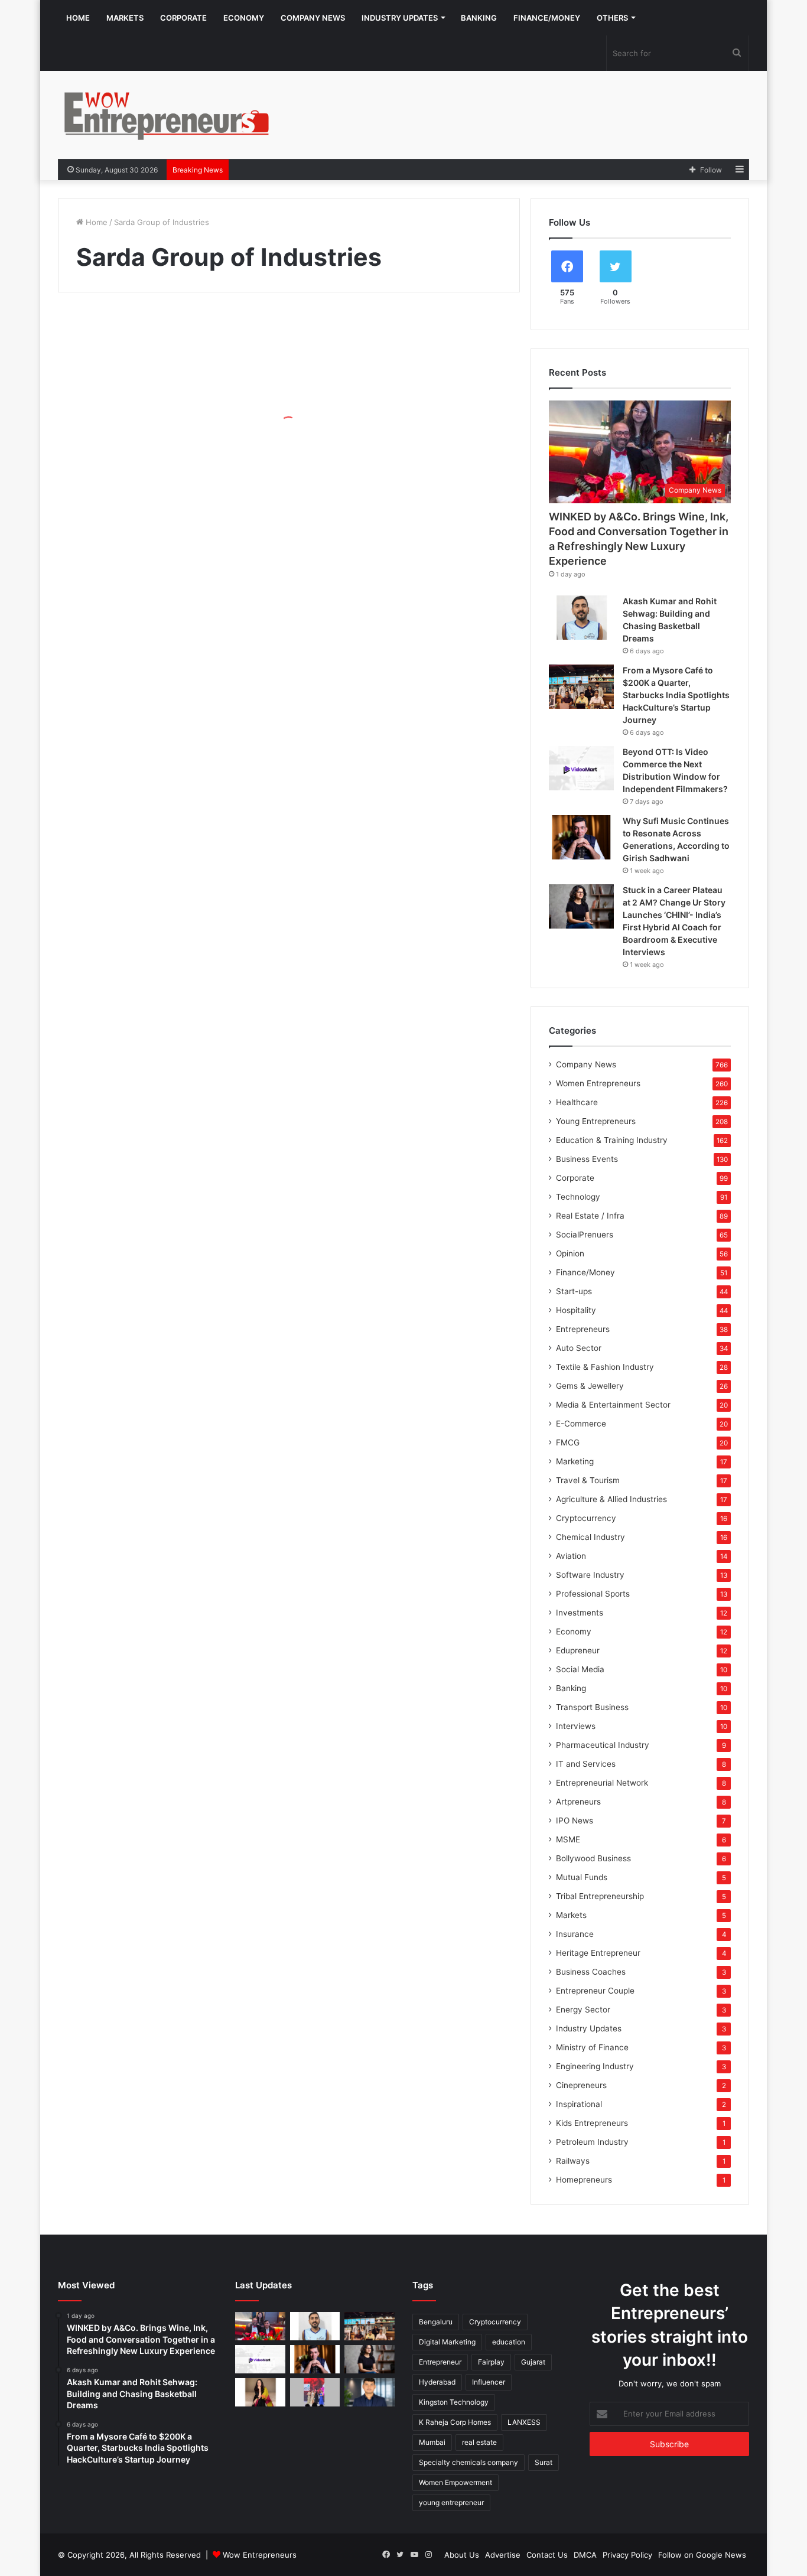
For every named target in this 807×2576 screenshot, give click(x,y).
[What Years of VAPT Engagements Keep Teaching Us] (370, 2392)
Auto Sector (579, 1348)
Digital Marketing (447, 2342)
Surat (544, 2462)
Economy (244, 18)
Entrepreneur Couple (595, 1991)
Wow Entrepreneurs (260, 2555)
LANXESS (524, 2422)
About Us (462, 2555)
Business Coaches (591, 1972)
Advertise (503, 2555)
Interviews (576, 1726)
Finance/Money (547, 18)
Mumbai (432, 2442)
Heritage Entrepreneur (598, 1953)
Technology (578, 1197)
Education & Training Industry (612, 1140)
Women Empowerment (455, 2482)
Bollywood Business (593, 1858)
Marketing (575, 1461)
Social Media (580, 1669)
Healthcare (577, 1102)
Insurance (575, 1934)
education (509, 2342)
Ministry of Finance (592, 2047)
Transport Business (592, 1707)
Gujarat (533, 2362)
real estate (479, 2442)
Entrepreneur (440, 2362)
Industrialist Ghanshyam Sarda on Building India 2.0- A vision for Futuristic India (170, 449)
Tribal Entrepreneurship (600, 1896)
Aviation (571, 1556)
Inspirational (579, 2104)
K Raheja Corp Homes (455, 2422)
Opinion (570, 1253)
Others (612, 18)
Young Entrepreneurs (596, 1121)
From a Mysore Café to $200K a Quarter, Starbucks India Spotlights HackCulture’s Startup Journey (676, 695)
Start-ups (574, 1291)
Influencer (489, 2382)
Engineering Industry (595, 2066)
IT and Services (586, 1764)
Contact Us (547, 2555)
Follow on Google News (702, 2555)
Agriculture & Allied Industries (611, 1499)
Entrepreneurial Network (602, 1783)
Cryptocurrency (586, 1518)
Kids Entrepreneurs (592, 2123)
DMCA (585, 2555)
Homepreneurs (584, 2180)
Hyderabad (437, 2382)
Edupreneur (578, 1650)
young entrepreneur (451, 2502)
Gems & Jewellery (590, 1386)
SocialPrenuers (585, 1235)
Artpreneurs (578, 1802)
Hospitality (576, 1310)
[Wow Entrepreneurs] (167, 115)
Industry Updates (400, 18)
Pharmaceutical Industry (603, 1745)
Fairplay (491, 2362)
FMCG (568, 1442)
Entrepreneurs (583, 1329)
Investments (580, 1613)
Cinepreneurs (581, 2085)
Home (78, 18)
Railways (573, 2161)
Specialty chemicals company (468, 2462)
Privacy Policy (627, 2555)
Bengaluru (436, 2322)
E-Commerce (581, 1424)
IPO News (575, 1821)
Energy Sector (583, 2010)
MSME (568, 1839)
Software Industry (590, 1575)
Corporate (183, 18)
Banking (479, 18)
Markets (125, 18)
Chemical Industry (590, 1537)
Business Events (587, 1159)
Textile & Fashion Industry (605, 1367)
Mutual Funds (582, 1877)
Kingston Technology (454, 2402)
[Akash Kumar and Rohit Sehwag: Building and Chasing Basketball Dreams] (581, 618)
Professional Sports (593, 1594)
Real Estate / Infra (590, 1216)
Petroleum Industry (592, 2142)
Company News (313, 18)
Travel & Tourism (588, 1480)
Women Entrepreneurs (598, 1083)
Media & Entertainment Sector (613, 1405)
